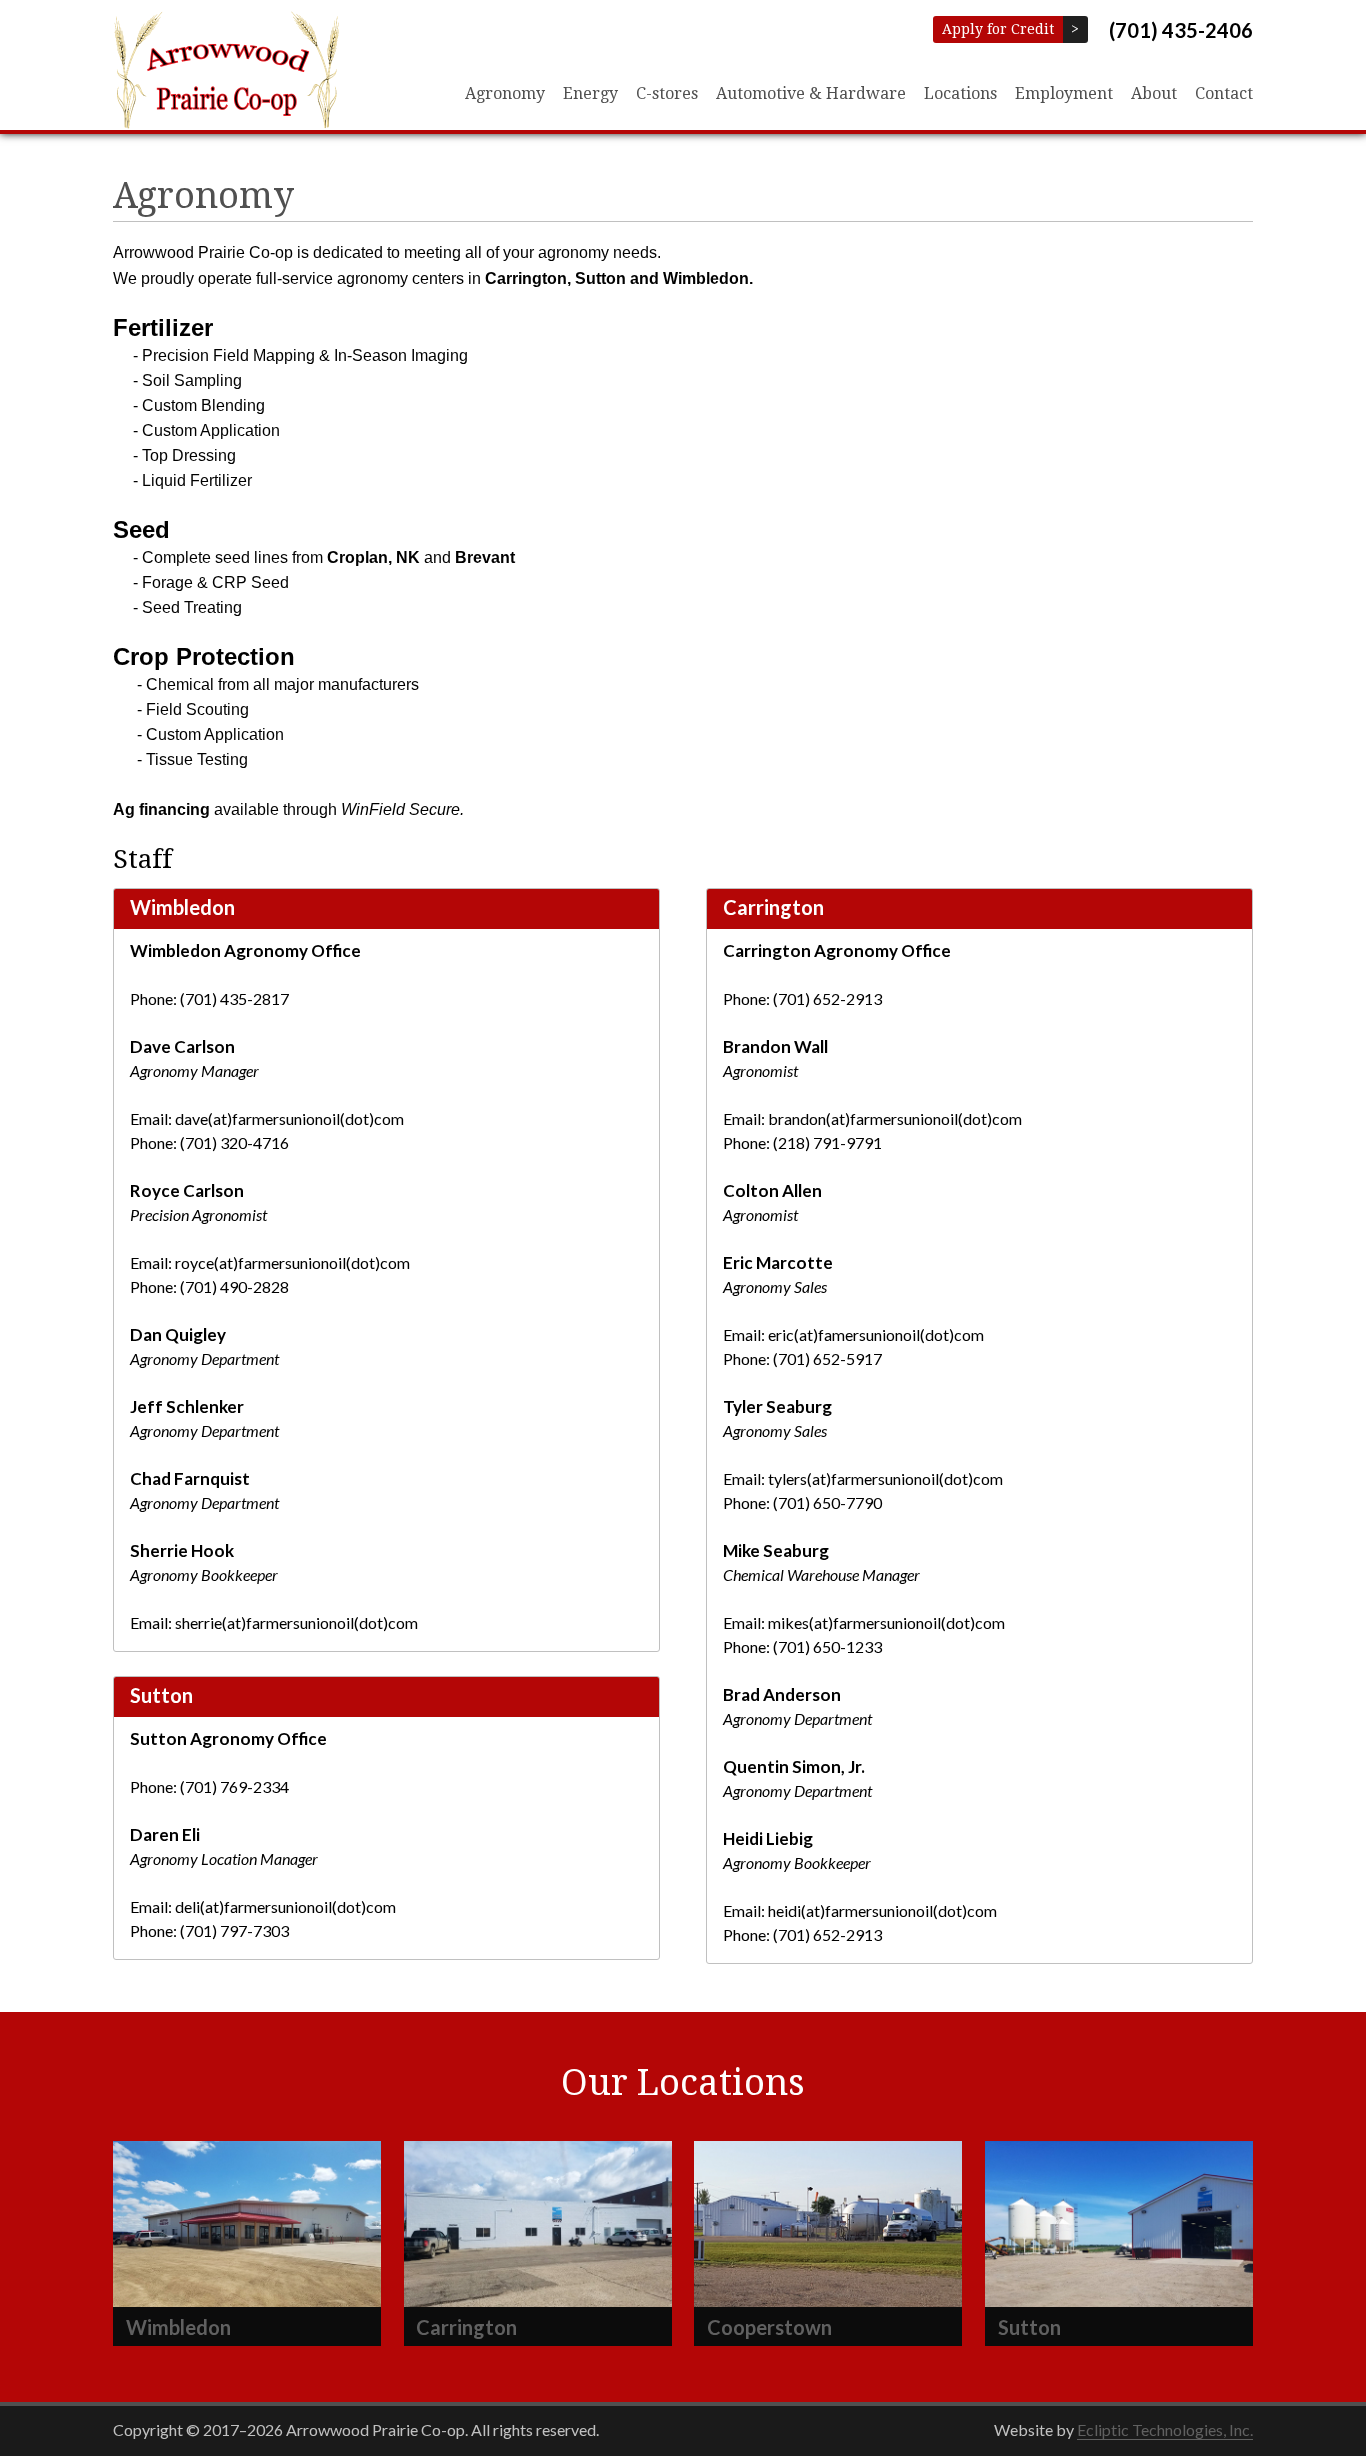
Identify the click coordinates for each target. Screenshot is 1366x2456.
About (1154, 93)
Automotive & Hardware (811, 93)
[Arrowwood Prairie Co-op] (226, 70)
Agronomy (505, 93)
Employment (1064, 93)
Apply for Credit (1002, 29)
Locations (960, 93)
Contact (1224, 93)
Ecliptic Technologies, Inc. (1165, 2429)
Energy (590, 93)
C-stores (667, 93)
